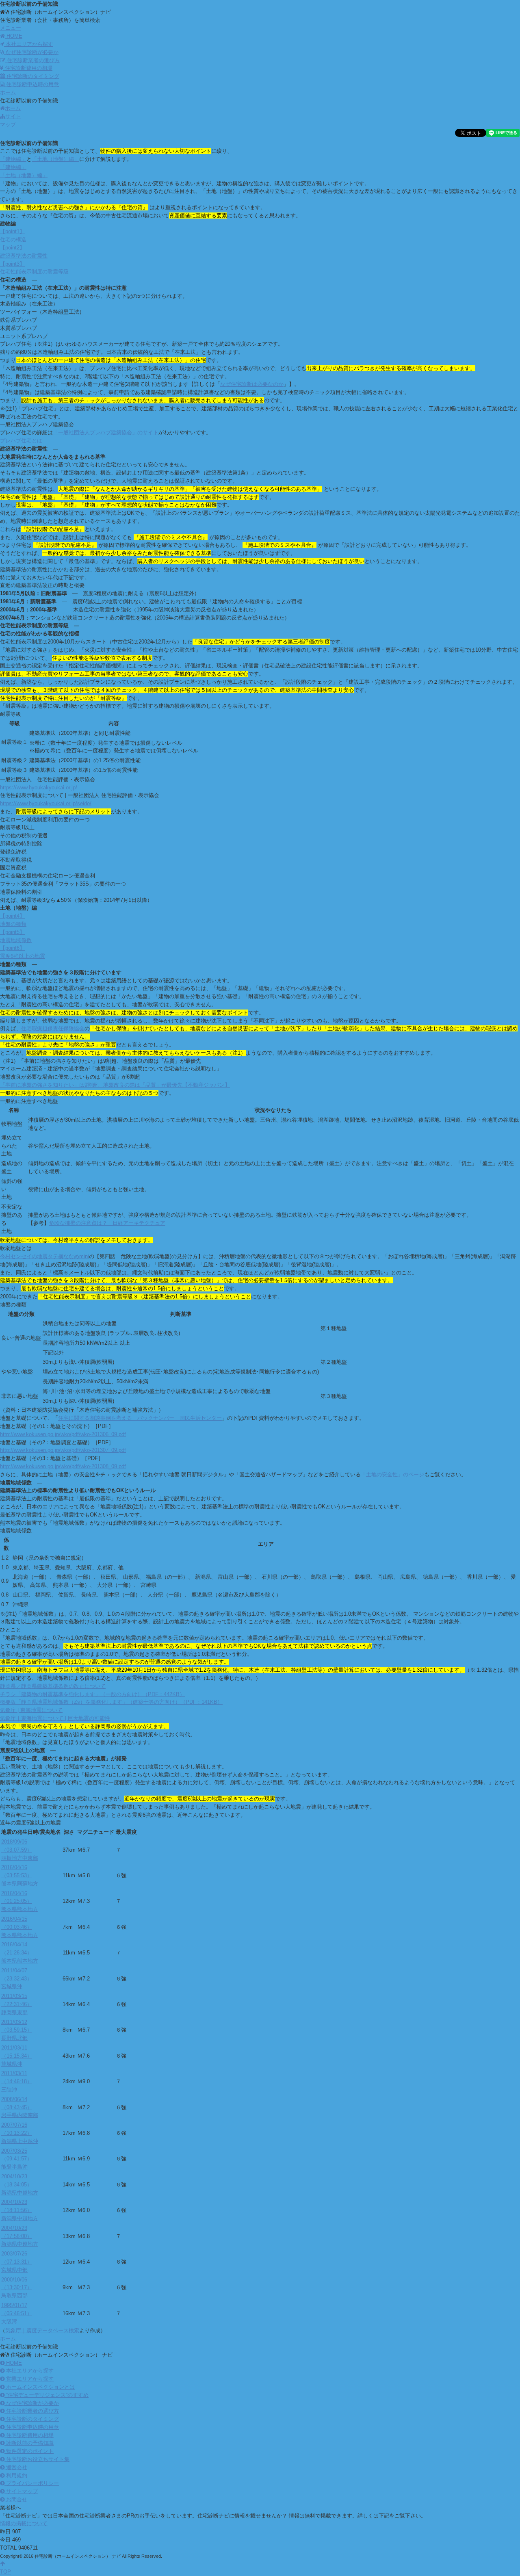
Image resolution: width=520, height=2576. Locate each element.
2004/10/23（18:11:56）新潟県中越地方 (20, 2210)
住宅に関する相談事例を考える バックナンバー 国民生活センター (140, 1418)
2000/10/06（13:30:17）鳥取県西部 (17, 2288)
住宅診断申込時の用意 (32, 84)
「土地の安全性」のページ (392, 1474)
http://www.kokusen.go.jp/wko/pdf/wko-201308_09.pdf (63, 1466)
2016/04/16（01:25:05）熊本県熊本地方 (20, 1901)
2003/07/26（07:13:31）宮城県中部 (17, 2262)
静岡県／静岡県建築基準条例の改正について (53, 1686)
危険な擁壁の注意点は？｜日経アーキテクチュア (107, 1223)
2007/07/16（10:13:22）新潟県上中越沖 (20, 2133)
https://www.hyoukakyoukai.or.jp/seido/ (46, 803)
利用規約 (16, 2475)
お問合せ (16, 2499)
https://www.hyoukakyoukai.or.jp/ (39, 788)
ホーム (13, 108)
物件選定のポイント (29, 2451)
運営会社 (16, 2467)
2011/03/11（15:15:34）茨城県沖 (17, 2056)
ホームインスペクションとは (40, 2387)
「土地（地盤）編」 (55, 159)
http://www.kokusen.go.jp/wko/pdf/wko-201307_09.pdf (63, 1450)
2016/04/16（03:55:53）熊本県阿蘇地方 (20, 1875)
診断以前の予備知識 (29, 2443)
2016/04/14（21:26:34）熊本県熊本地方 (20, 1953)
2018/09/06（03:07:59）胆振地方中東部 (20, 1850)
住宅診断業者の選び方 (32, 60)
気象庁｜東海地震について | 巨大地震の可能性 (55, 1718)
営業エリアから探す (29, 2379)
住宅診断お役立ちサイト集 (37, 2459)
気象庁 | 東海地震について (31, 1710)
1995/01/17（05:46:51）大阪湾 (17, 2313)
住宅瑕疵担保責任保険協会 (53, 1028)
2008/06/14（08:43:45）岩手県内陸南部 (20, 2107)
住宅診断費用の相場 (28, 68)
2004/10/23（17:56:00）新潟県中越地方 (20, 2236)
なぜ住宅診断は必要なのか (252, 384)
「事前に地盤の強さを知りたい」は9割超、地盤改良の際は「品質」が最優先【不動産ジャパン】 (115, 1085)
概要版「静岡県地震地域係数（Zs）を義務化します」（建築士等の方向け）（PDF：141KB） (111, 1702)
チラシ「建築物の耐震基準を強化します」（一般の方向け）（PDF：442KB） (92, 1694)
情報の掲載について (24, 2523)
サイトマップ (21, 2491)
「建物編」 (13, 159)
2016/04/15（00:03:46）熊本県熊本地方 (20, 1927)
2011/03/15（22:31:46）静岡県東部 (17, 2004)
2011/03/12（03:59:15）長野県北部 (17, 2030)
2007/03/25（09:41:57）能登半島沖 (17, 2159)
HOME (13, 2363)
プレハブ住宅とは (21, 441)
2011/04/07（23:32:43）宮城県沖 (17, 1979)
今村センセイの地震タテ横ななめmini (44, 1256)
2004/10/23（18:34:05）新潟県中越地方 (20, 2185)
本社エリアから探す (29, 44)
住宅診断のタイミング (32, 76)
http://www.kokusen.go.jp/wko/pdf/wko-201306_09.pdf (63, 1434)
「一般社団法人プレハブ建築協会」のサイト (106, 432)
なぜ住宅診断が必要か (31, 52)
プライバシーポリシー (32, 2483)
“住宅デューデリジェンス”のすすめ (47, 2395)
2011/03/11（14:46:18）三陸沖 (17, 2081)
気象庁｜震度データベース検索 (42, 2330)
